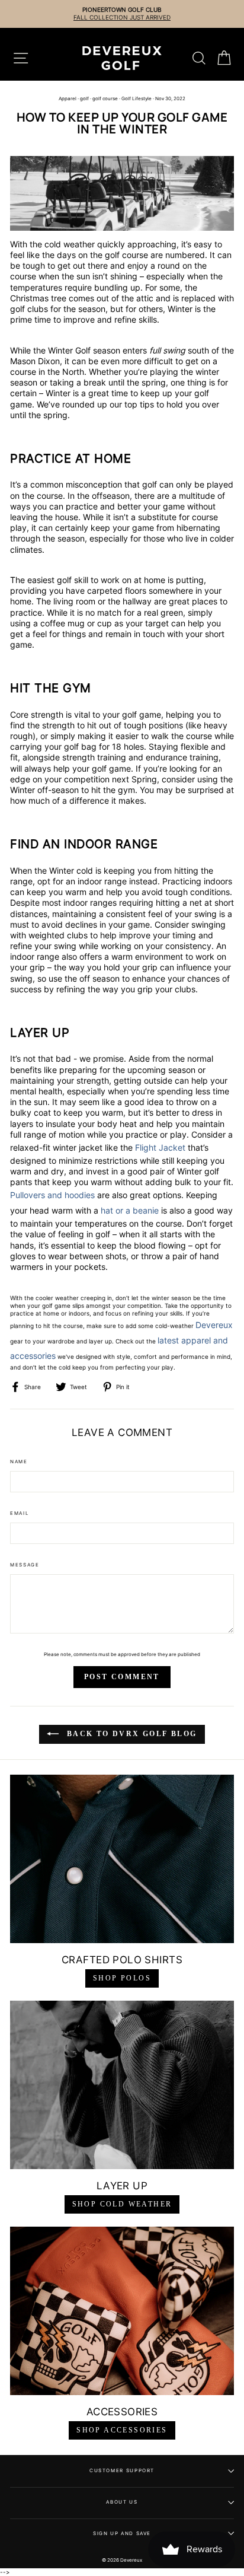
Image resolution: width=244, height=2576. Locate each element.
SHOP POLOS (122, 1978)
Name (19, 1461)
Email (20, 1513)
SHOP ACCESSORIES (122, 2430)
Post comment (122, 1677)
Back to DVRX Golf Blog (130, 1734)
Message (25, 1565)
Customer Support (122, 2470)
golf (84, 98)
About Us (122, 2502)
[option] (118, 14)
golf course (105, 98)
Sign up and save (122, 2533)
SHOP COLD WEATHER (122, 2204)
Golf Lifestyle (137, 98)
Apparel (68, 98)
